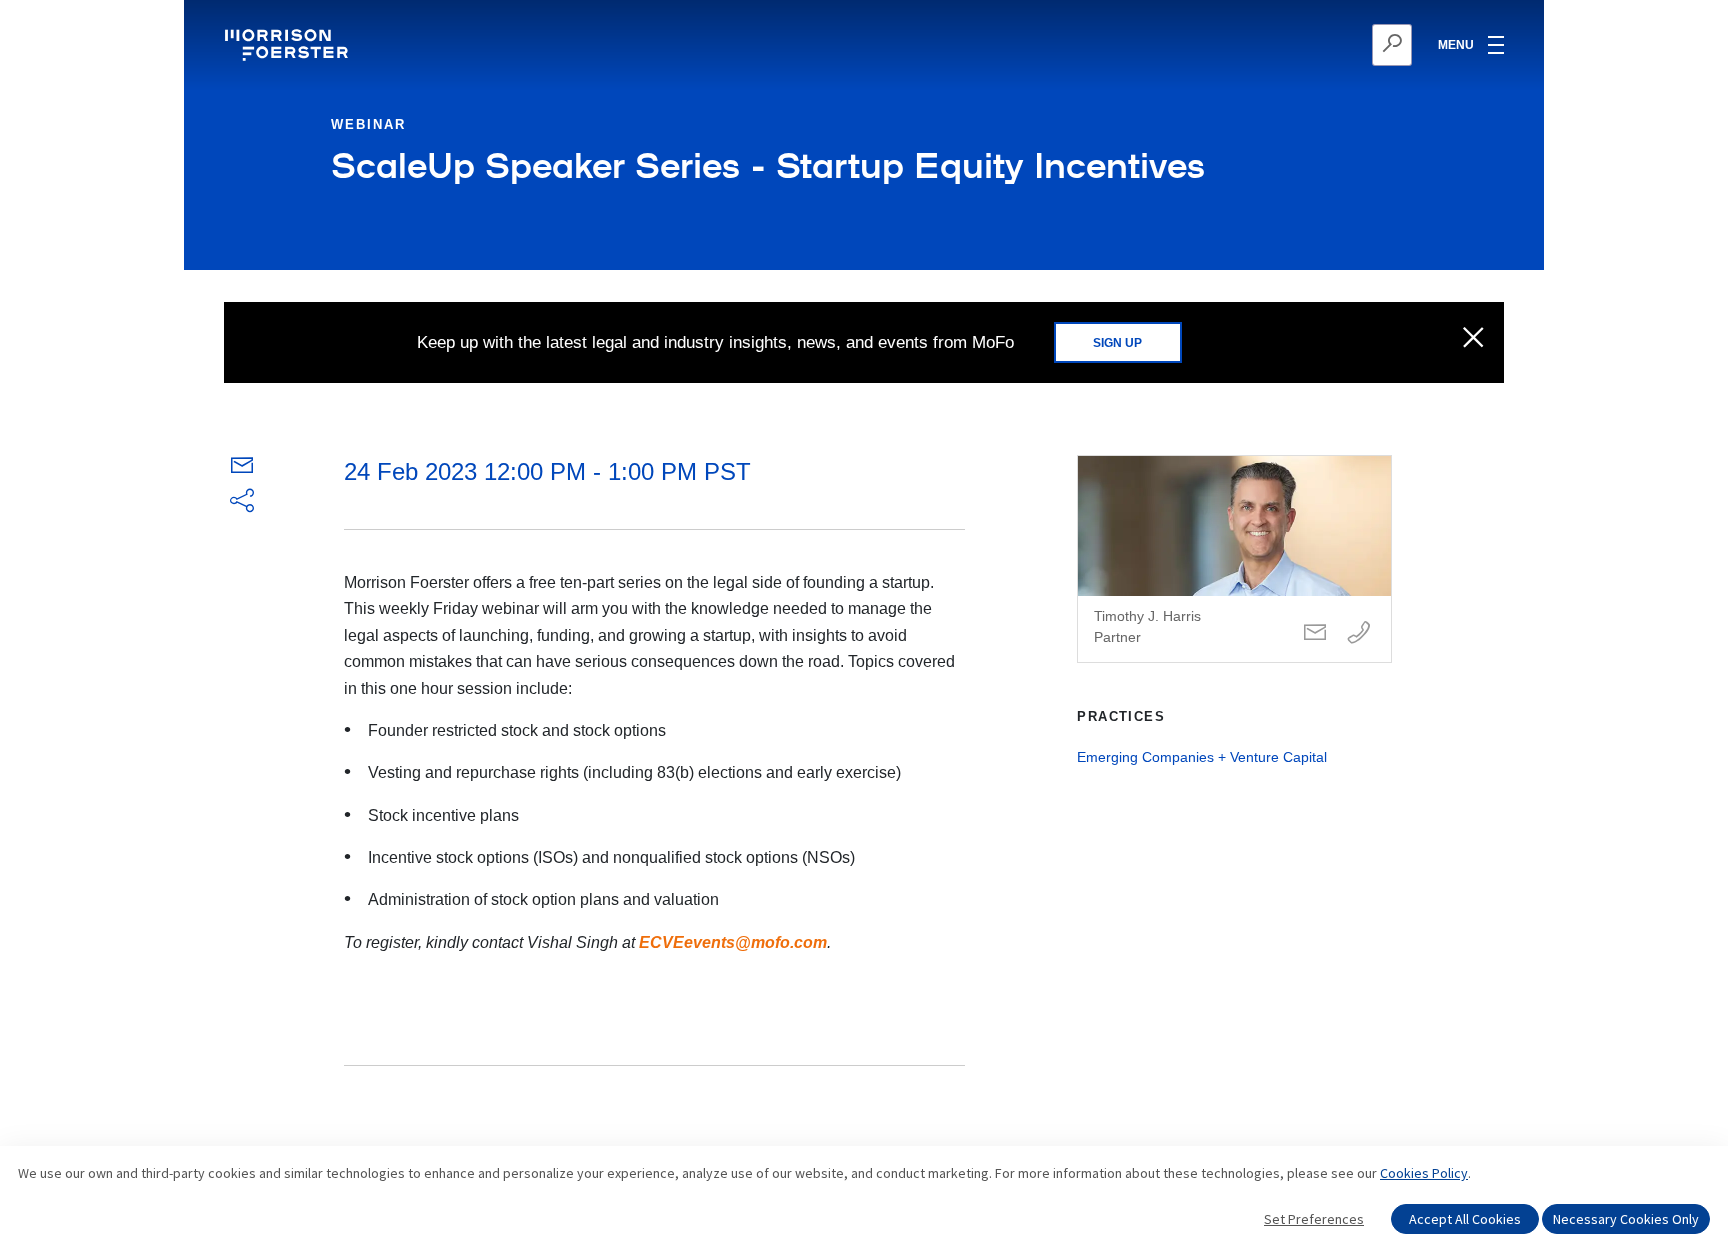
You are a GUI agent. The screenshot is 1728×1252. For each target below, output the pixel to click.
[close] (1473, 339)
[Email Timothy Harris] (1315, 633)
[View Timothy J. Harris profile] (1234, 559)
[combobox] (1294, 45)
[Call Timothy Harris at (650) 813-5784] (1359, 633)
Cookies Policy (1424, 1173)
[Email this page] (242, 469)
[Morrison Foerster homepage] (289, 45)
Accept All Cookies (1465, 1219)
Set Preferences (1314, 1219)
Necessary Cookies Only (1626, 1219)
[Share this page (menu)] (242, 502)
